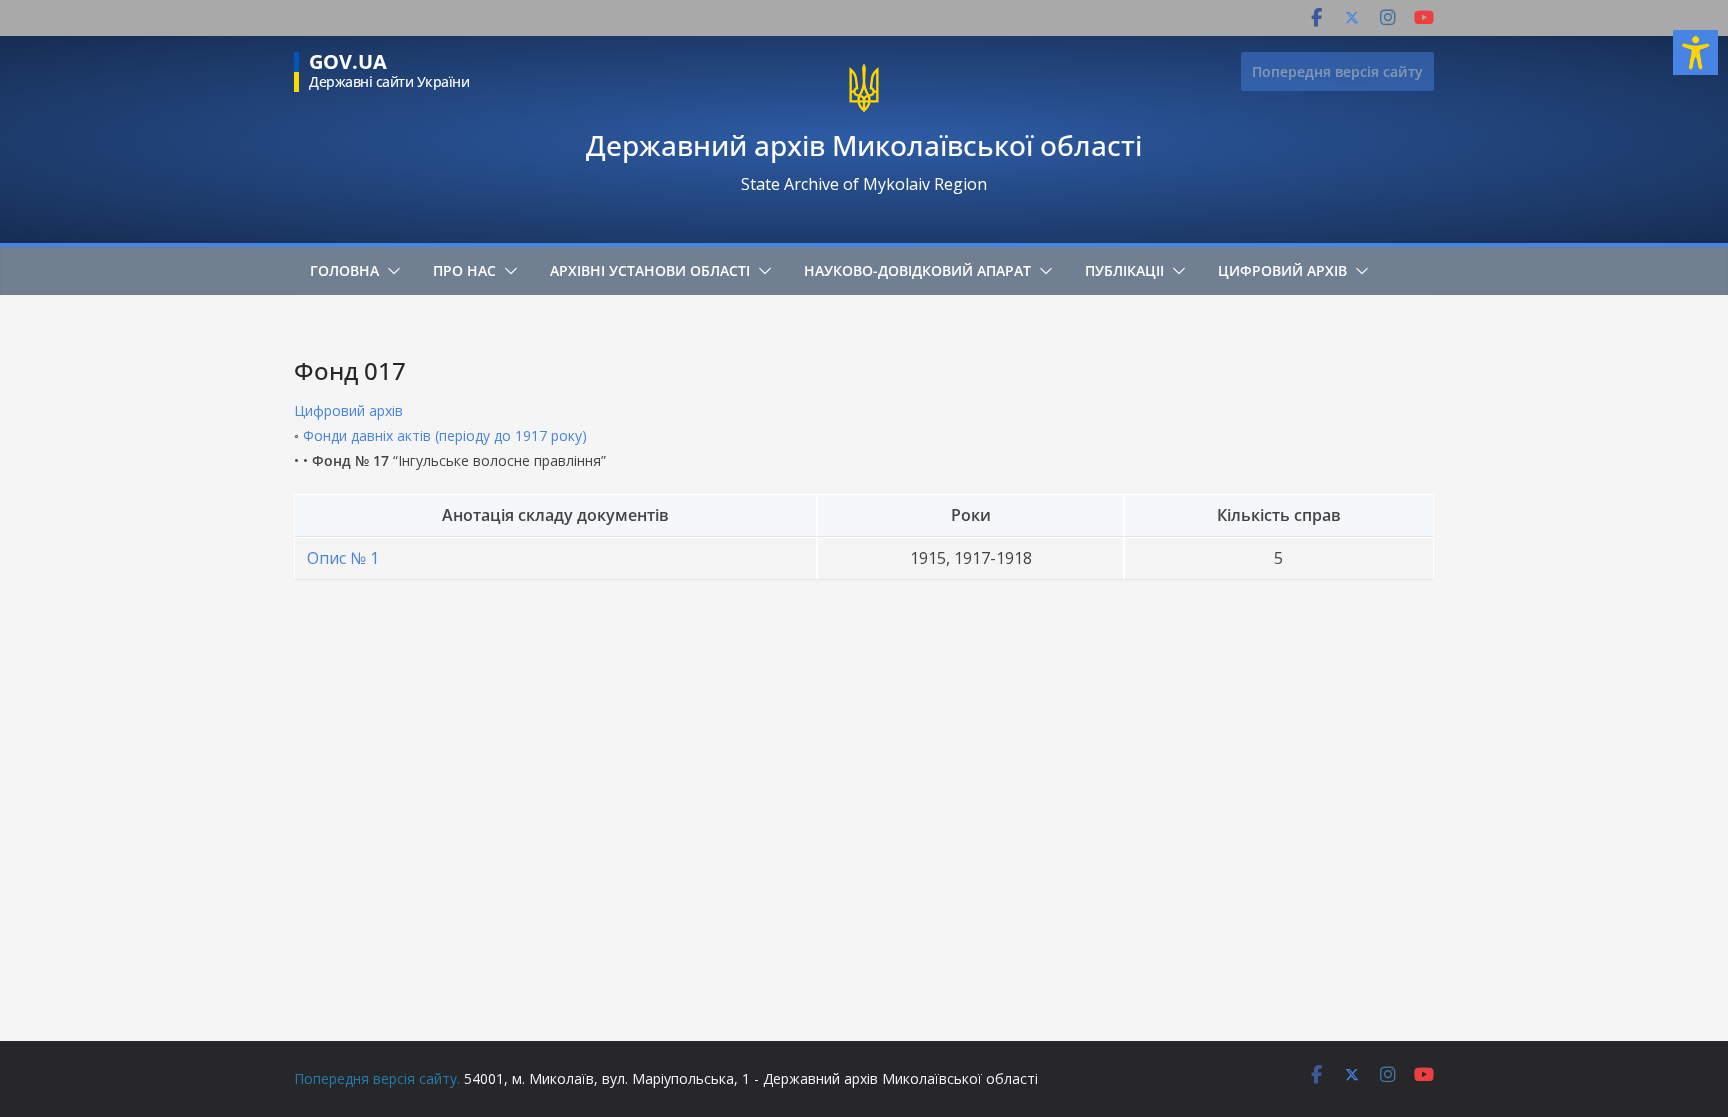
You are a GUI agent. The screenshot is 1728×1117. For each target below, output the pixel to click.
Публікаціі (1124, 270)
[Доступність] (1695, 52)
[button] (390, 271)
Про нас (464, 270)
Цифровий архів (1282, 270)
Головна (344, 270)
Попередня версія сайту (1337, 71)
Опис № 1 (343, 558)
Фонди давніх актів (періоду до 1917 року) (445, 435)
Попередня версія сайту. (377, 1078)
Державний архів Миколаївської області (864, 145)
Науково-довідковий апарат (917, 270)
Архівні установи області (650, 270)
